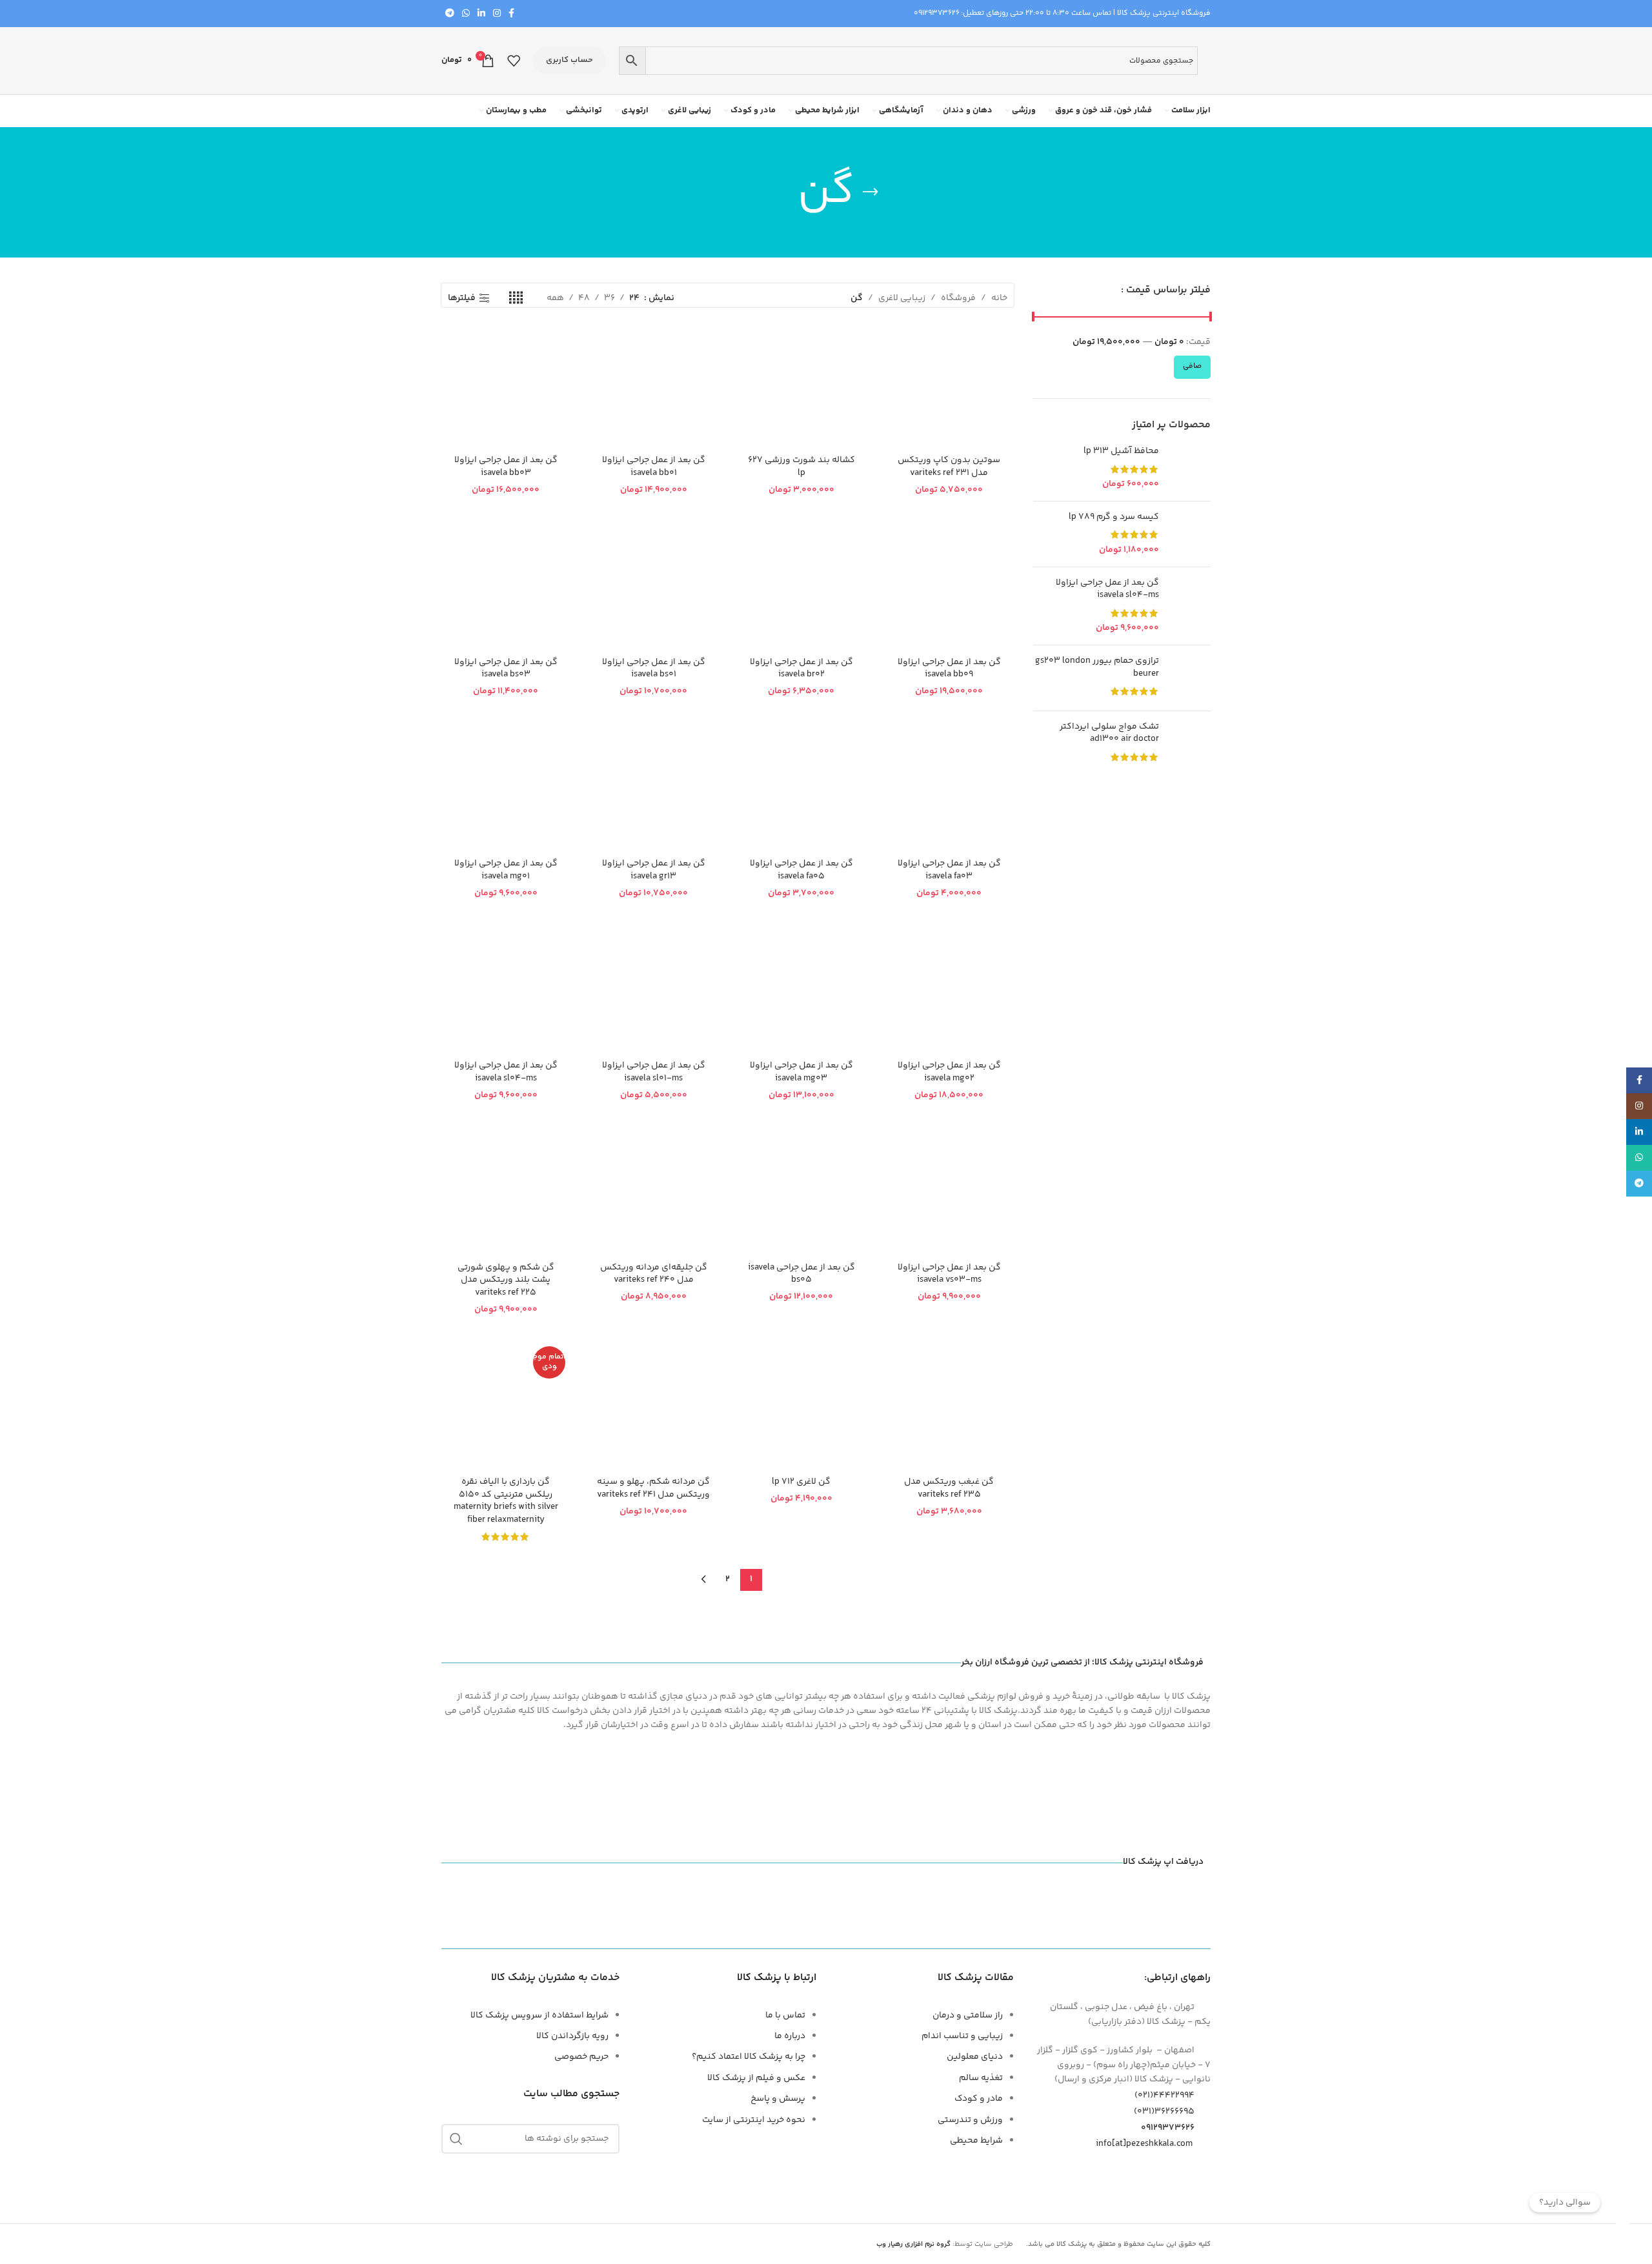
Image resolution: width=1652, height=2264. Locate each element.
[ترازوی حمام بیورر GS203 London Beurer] (1190, 678)
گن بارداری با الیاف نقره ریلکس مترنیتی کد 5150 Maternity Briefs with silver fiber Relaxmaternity (506, 1501)
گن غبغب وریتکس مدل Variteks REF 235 (949, 1488)
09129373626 (937, 13)
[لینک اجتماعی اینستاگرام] (497, 14)
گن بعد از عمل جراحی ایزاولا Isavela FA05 (801, 870)
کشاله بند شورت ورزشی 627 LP (801, 467)
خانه (999, 298)
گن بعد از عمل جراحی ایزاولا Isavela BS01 (654, 669)
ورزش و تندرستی (970, 2120)
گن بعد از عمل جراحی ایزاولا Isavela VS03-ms (949, 1274)
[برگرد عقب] (871, 192)
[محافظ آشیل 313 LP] (1190, 468)
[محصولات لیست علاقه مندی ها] (514, 61)
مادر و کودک (979, 2099)
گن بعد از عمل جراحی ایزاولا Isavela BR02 (801, 669)
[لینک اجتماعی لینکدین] (481, 14)
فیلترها (462, 298)
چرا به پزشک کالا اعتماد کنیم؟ (749, 2057)
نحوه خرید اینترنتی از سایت (754, 2120)
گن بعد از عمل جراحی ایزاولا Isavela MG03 (801, 1072)
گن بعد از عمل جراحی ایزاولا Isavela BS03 (506, 669)
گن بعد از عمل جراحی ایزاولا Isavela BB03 (506, 467)
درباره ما (790, 2036)
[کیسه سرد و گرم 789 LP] (1190, 534)
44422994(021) (1164, 2096)
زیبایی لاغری (902, 298)
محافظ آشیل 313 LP (1121, 452)
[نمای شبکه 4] (516, 298)
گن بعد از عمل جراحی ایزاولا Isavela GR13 (654, 870)
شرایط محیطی (976, 2141)
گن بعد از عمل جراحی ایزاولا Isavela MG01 (506, 870)
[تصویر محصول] (801, 384)
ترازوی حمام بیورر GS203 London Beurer (1097, 668)
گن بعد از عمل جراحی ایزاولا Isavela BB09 (949, 669)
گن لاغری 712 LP (801, 1482)
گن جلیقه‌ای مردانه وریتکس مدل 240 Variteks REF (654, 1274)
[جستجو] (456, 2139)
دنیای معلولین (975, 2057)
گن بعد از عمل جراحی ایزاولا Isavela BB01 (654, 467)
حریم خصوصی (581, 2057)
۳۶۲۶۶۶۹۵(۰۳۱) (1164, 2112)
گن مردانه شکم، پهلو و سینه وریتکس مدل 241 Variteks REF (653, 1488)
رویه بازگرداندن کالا (572, 2036)
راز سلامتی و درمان (968, 2016)
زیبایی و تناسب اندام (962, 2036)
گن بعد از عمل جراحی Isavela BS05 (801, 1274)
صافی (1192, 366)
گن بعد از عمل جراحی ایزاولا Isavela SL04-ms (1107, 590)
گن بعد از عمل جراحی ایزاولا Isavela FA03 (949, 870)
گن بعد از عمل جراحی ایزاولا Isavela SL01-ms (654, 1072)
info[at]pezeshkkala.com (1144, 2144)
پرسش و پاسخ (778, 2099)
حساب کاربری (569, 60)
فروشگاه (958, 298)
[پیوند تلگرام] (450, 14)
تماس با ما (785, 2016)
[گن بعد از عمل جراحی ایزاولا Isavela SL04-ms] (1190, 606)
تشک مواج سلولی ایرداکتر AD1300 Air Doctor (1109, 733)
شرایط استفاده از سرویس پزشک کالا (539, 2016)
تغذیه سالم (981, 2078)
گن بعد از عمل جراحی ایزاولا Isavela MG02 (949, 1072)
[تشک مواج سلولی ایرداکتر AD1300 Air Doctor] (1190, 744)
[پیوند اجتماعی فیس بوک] (511, 14)
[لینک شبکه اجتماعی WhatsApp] (466, 14)
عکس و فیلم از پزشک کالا (756, 2078)
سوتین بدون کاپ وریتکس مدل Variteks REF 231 (949, 467)
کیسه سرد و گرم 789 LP (1114, 518)
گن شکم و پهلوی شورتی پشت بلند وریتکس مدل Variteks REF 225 (506, 1280)
